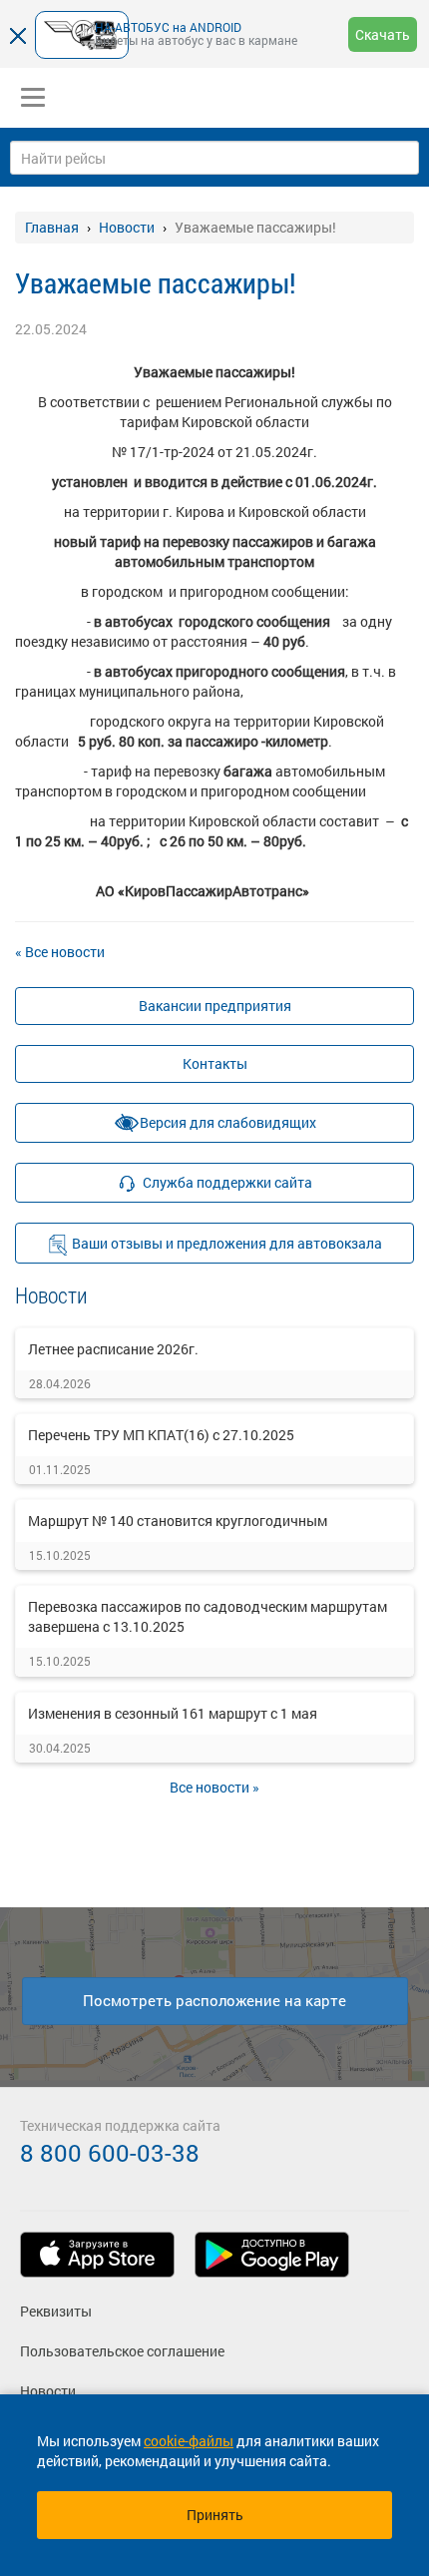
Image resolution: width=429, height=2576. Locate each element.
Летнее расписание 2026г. (113, 1349)
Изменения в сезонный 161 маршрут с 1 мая (173, 1713)
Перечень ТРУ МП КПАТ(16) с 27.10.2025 (161, 1435)
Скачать (383, 34)
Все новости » (214, 1787)
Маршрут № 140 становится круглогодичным (178, 1521)
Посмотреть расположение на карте (214, 2000)
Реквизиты (56, 2311)
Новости (48, 2391)
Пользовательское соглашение (122, 2351)
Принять (215, 2515)
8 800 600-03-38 (110, 2153)
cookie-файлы (189, 2441)
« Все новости (60, 952)
